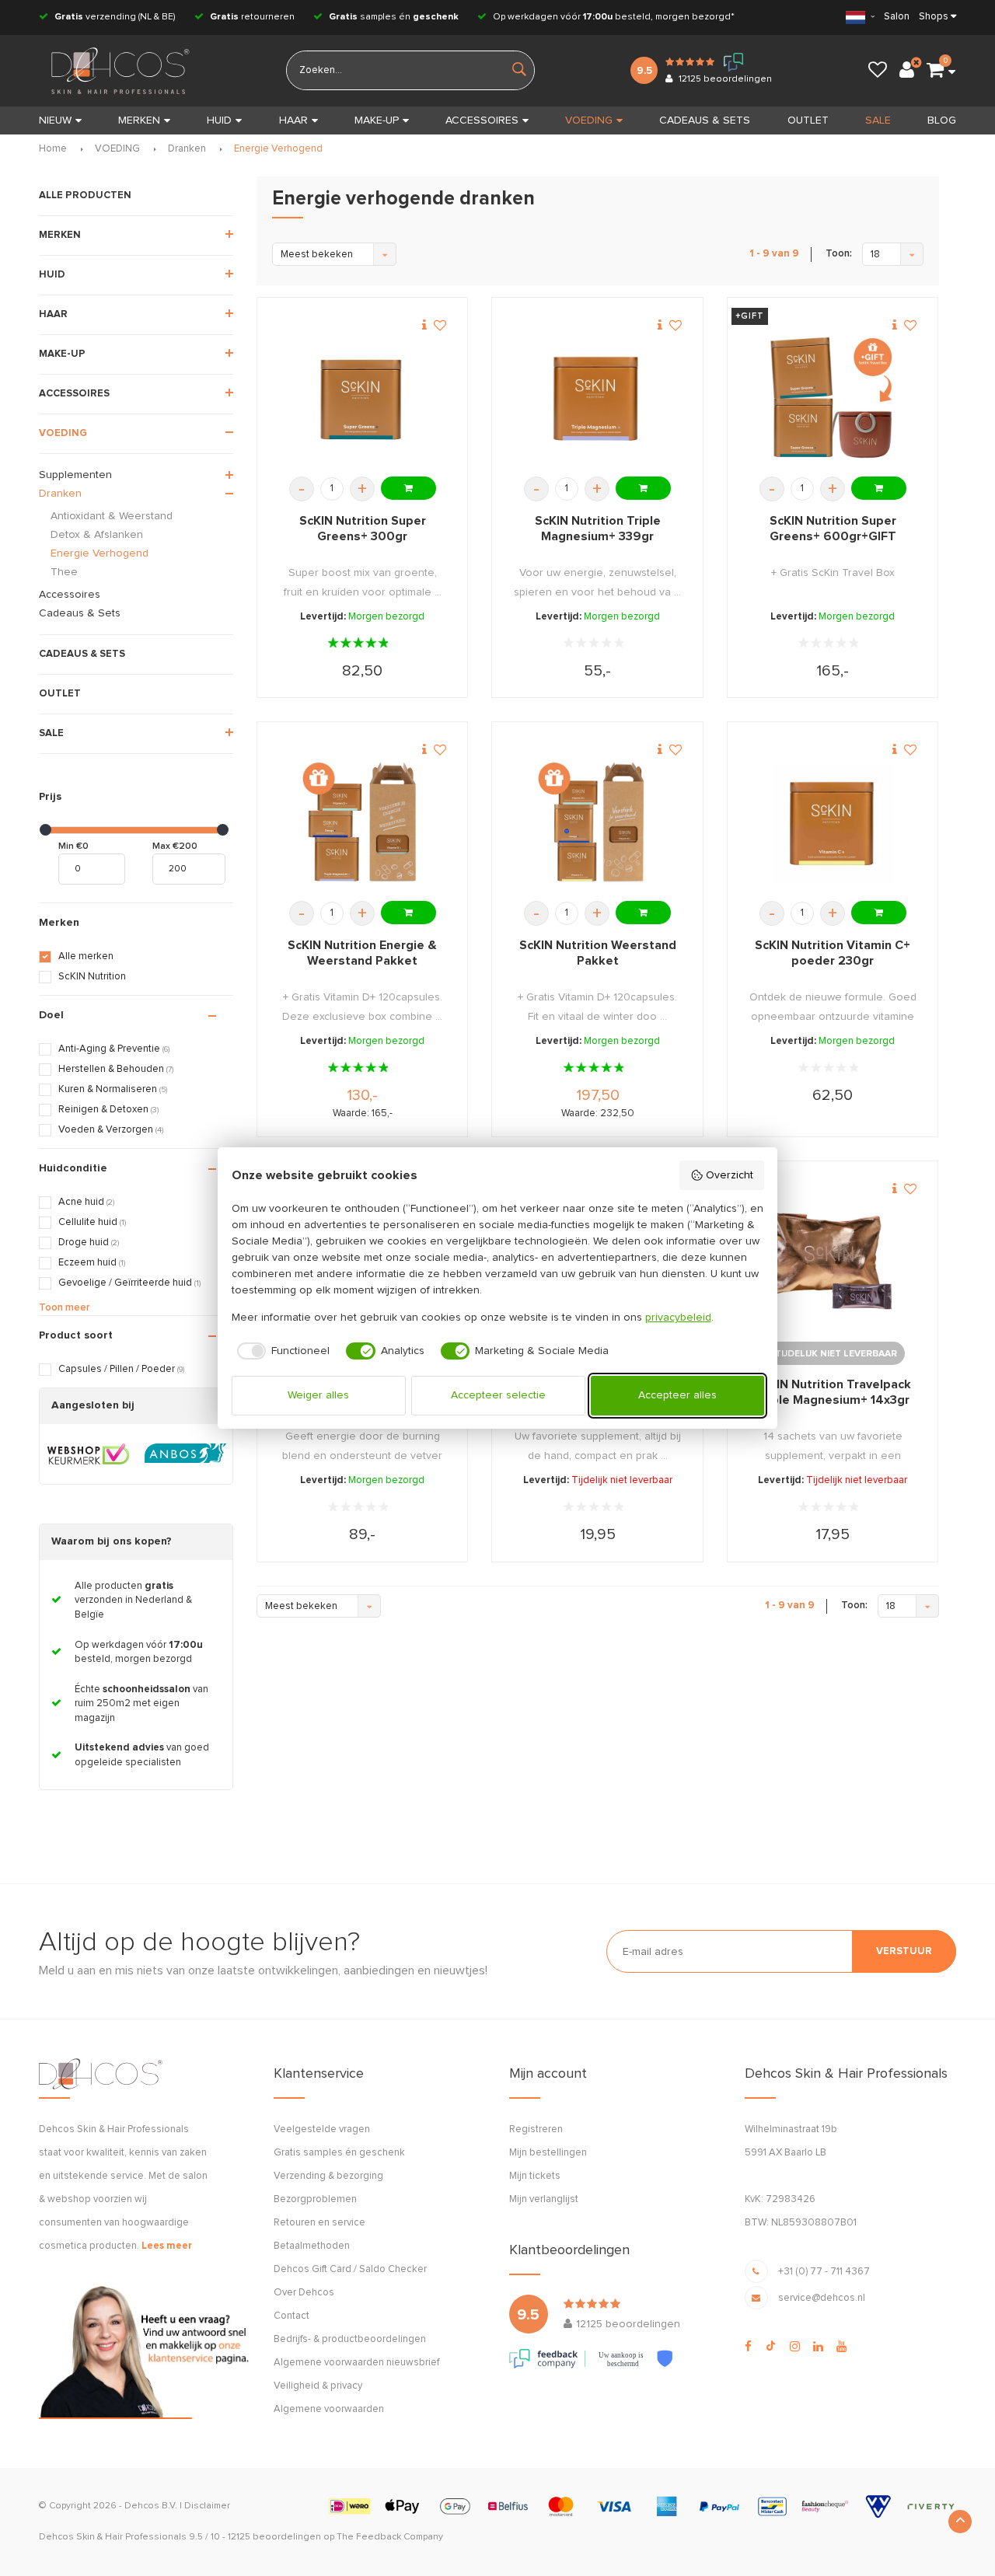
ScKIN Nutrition (92, 977)
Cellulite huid (92, 1222)
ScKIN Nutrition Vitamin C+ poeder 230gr (833, 953)
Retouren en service (319, 2223)
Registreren (536, 2129)
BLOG (942, 120)
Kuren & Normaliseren (113, 1089)
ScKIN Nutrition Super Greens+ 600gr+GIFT (833, 529)
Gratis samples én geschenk (339, 2153)
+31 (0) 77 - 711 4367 (824, 2272)
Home (53, 149)
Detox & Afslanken (97, 535)
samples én (394, 17)
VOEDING (589, 120)
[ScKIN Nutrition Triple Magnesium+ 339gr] (598, 398)
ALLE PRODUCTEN (85, 195)
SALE (878, 120)
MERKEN (139, 120)
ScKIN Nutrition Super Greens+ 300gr (363, 529)
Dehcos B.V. (151, 2506)
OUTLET (808, 120)
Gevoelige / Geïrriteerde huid (129, 1283)
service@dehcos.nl (822, 2298)
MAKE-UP (377, 120)
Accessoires (70, 595)
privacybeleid (678, 1318)
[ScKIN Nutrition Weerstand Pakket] (598, 822)
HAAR (293, 120)
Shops (934, 17)
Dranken (187, 149)
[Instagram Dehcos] (795, 2347)
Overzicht (730, 1175)
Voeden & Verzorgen (111, 1130)
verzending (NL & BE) (115, 17)
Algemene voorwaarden (329, 2409)
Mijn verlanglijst (544, 2199)
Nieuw (55, 120)
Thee (64, 572)
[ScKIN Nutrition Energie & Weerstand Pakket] (362, 822)
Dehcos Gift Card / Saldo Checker (350, 2269)
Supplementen (75, 475)
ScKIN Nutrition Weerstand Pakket (598, 953)
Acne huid (86, 1202)
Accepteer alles (677, 1395)
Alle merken (86, 956)
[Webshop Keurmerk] (88, 1454)
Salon (897, 17)
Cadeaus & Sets (80, 613)
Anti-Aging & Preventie (114, 1049)
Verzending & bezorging (328, 2176)
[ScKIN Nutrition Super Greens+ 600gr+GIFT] (833, 398)
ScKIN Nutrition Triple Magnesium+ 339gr (598, 529)
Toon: (839, 254)
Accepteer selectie (498, 1395)
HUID (219, 120)
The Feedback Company (390, 2537)
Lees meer (167, 2246)
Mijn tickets (535, 2176)
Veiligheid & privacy (318, 2386)
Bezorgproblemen (315, 2199)
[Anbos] (185, 1454)
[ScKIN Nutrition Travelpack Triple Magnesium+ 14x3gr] (833, 1261)
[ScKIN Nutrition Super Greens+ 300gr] (362, 398)
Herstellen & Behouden (116, 1069)
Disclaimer (207, 2506)
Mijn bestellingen (548, 2153)
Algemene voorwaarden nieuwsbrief (356, 2363)
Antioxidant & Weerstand (112, 516)
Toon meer (64, 1308)
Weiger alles (318, 1395)
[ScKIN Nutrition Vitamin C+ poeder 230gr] (833, 822)
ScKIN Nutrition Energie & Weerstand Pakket (362, 953)
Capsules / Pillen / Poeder (121, 1369)
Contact (292, 2316)
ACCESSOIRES (482, 120)
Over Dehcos (304, 2293)
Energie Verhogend (278, 149)
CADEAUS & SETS (705, 120)
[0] (935, 71)
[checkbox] (281, 1351)
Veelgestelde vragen (322, 2129)
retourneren (252, 17)
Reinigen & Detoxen (108, 1110)
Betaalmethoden (312, 2246)
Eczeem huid (92, 1263)
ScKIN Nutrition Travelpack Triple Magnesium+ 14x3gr (833, 1392)
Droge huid (89, 1243)
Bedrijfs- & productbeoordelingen (350, 2339)
